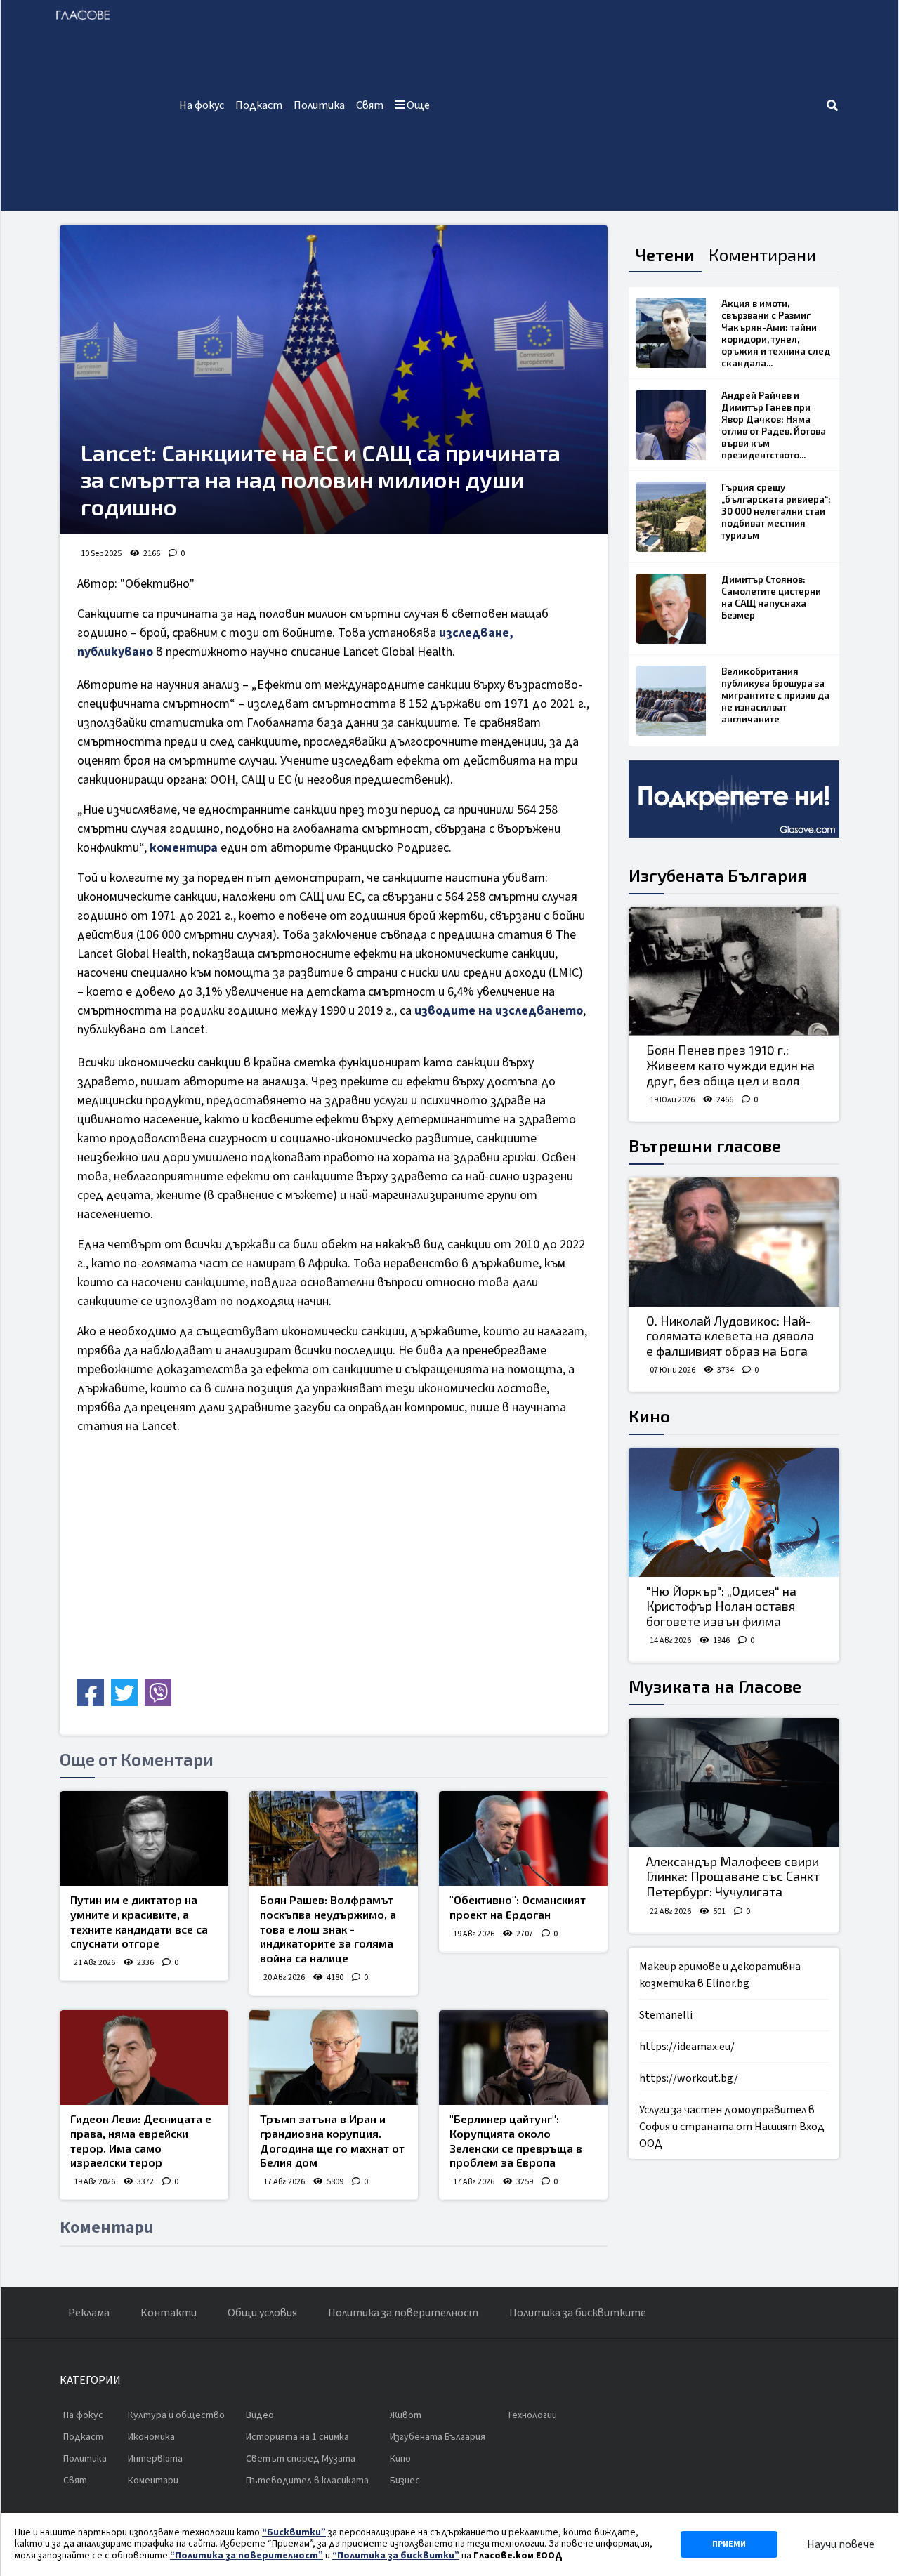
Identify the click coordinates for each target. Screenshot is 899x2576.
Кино (649, 1416)
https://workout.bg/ (689, 2078)
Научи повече (841, 2544)
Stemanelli (666, 2015)
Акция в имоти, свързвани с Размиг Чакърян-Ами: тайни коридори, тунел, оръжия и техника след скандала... (776, 333)
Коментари (153, 2481)
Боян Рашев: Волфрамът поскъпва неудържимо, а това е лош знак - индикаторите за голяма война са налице (328, 1929)
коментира (184, 848)
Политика (319, 105)
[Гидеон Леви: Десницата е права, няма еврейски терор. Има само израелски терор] (144, 2058)
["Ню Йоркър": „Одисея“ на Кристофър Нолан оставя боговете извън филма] (734, 1512)
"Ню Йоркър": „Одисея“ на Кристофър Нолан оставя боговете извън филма (721, 1606)
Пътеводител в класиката (307, 2481)
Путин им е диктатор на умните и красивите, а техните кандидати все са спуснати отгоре (139, 1921)
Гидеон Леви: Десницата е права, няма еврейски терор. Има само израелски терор (141, 2140)
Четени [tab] (665, 255)
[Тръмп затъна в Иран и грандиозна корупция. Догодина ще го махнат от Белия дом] (334, 2058)
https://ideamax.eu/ (687, 2047)
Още (417, 105)
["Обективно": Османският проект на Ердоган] (523, 1838)
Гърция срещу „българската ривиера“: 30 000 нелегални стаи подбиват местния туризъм (776, 511)
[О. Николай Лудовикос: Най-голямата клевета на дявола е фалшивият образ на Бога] (734, 1242)
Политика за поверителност (403, 2313)
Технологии (532, 2415)
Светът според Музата (301, 2459)
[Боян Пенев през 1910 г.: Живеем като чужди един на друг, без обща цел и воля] (734, 972)
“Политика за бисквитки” (396, 2556)
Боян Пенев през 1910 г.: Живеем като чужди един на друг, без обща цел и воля (730, 1065)
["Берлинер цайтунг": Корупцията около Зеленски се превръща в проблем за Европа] (523, 2058)
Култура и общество (176, 2415)
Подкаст (259, 105)
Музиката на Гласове (715, 1686)
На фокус (202, 105)
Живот (406, 2415)
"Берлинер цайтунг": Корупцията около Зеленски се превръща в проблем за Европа (516, 2140)
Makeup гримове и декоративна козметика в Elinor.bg (720, 1975)
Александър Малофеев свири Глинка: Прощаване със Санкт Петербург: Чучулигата (733, 1876)
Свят (370, 105)
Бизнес (405, 2481)
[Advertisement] (630, 105)
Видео (260, 2415)
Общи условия (262, 2313)
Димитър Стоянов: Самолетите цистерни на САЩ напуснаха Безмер (771, 597)
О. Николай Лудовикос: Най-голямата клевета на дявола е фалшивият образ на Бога (730, 1336)
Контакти (169, 2313)
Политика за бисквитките (578, 2313)
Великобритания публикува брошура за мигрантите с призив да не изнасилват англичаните (775, 695)
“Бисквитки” (294, 2532)
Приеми (729, 2544)
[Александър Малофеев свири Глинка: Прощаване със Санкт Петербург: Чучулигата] (734, 1783)
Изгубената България (718, 875)
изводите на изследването (499, 1011)
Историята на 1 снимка (297, 2437)
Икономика (151, 2437)
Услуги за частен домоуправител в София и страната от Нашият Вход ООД (732, 2127)
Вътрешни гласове (705, 1145)
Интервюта (155, 2459)
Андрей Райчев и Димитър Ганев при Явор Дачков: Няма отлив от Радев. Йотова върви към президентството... (774, 425)
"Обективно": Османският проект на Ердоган (518, 1907)
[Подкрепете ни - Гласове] (734, 799)
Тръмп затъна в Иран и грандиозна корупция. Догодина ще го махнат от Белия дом (332, 2140)
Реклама (89, 2313)
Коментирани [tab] (762, 255)
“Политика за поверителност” (247, 2556)
